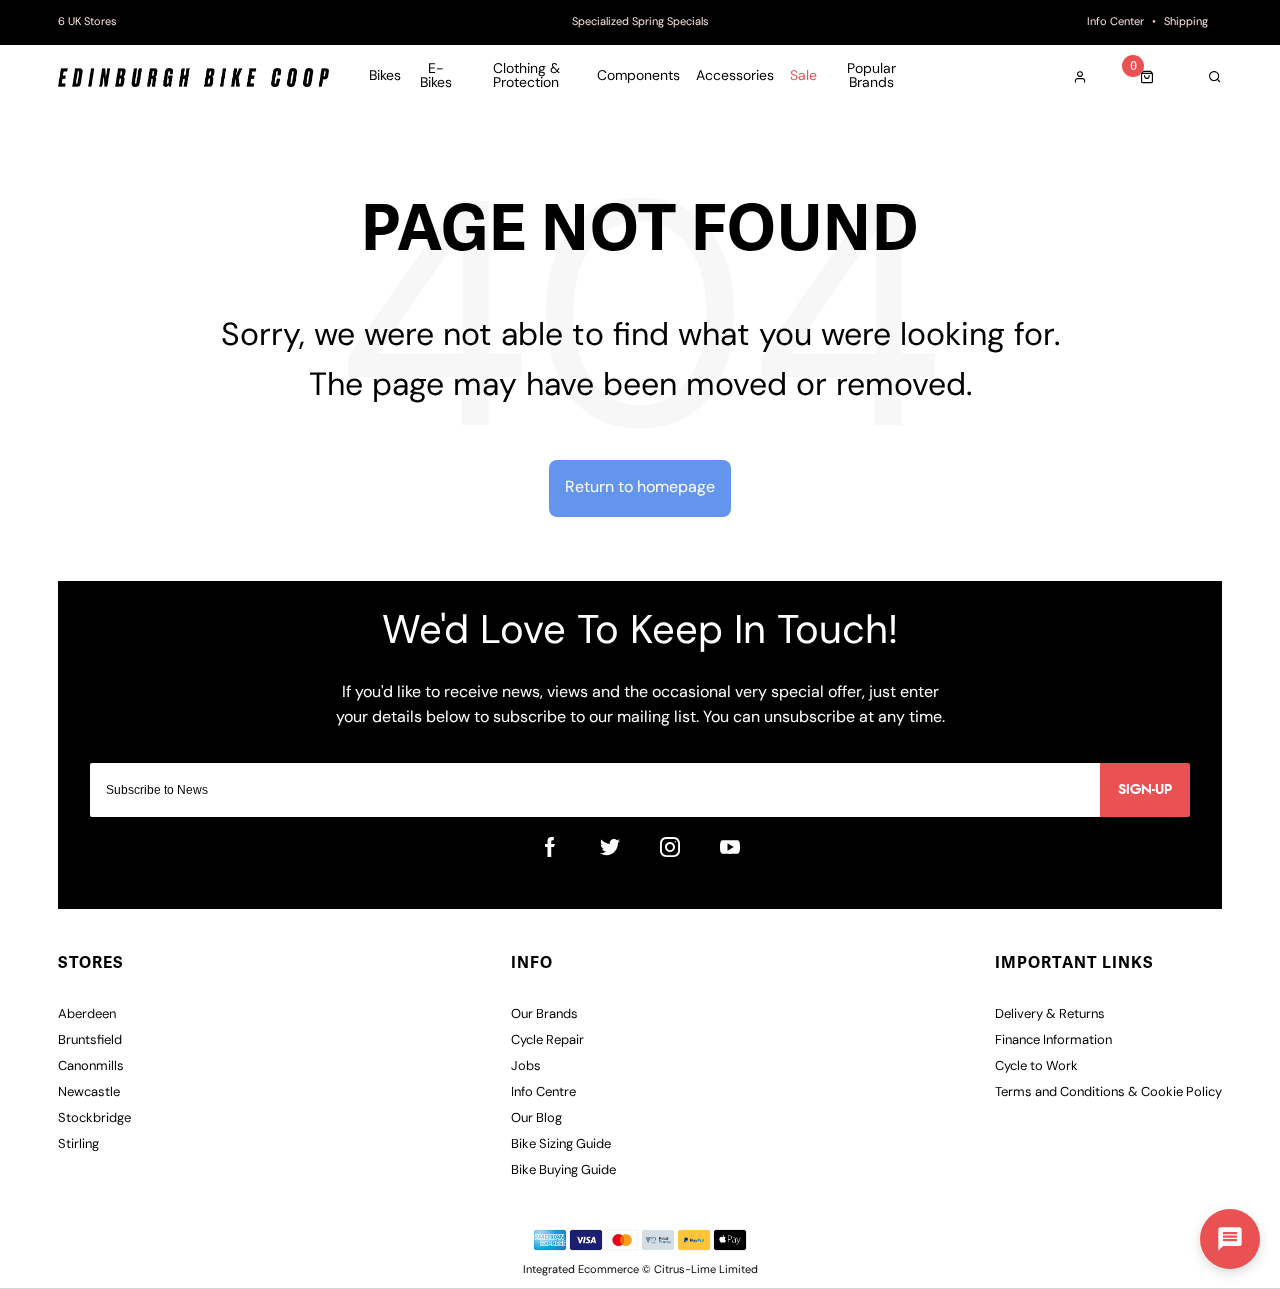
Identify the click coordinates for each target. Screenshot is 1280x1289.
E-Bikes (436, 77)
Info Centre (543, 1092)
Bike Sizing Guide (561, 1144)
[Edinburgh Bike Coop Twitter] (610, 847)
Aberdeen (87, 1014)
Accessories (735, 77)
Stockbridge (94, 1118)
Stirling (78, 1144)
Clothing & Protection (526, 77)
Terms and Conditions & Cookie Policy (1108, 1092)
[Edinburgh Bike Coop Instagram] (670, 847)
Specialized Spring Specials (640, 22)
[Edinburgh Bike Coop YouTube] (730, 847)
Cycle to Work (1036, 1066)
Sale (803, 77)
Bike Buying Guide (563, 1170)
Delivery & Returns (1050, 1014)
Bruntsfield (90, 1040)
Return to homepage (640, 488)
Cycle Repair (547, 1040)
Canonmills (91, 1066)
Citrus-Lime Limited (706, 1270)
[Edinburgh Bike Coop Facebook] (550, 847)
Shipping (1186, 22)
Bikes (385, 77)
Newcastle (89, 1092)
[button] (1230, 1239)
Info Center (1115, 22)
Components (638, 77)
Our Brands (544, 1014)
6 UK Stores (87, 22)
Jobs (526, 1066)
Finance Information (1053, 1040)
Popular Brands (871, 77)
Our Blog (536, 1118)
